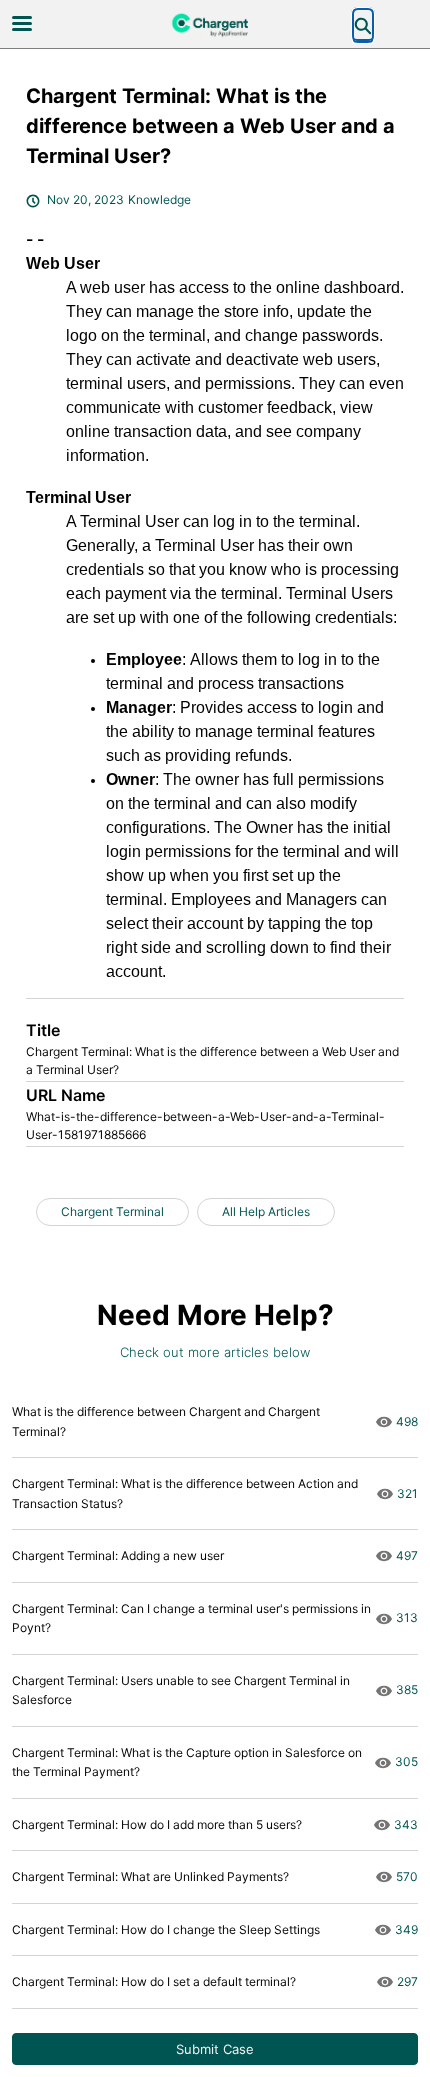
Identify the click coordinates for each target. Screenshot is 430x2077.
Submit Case (215, 2049)
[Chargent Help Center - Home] (215, 25)
